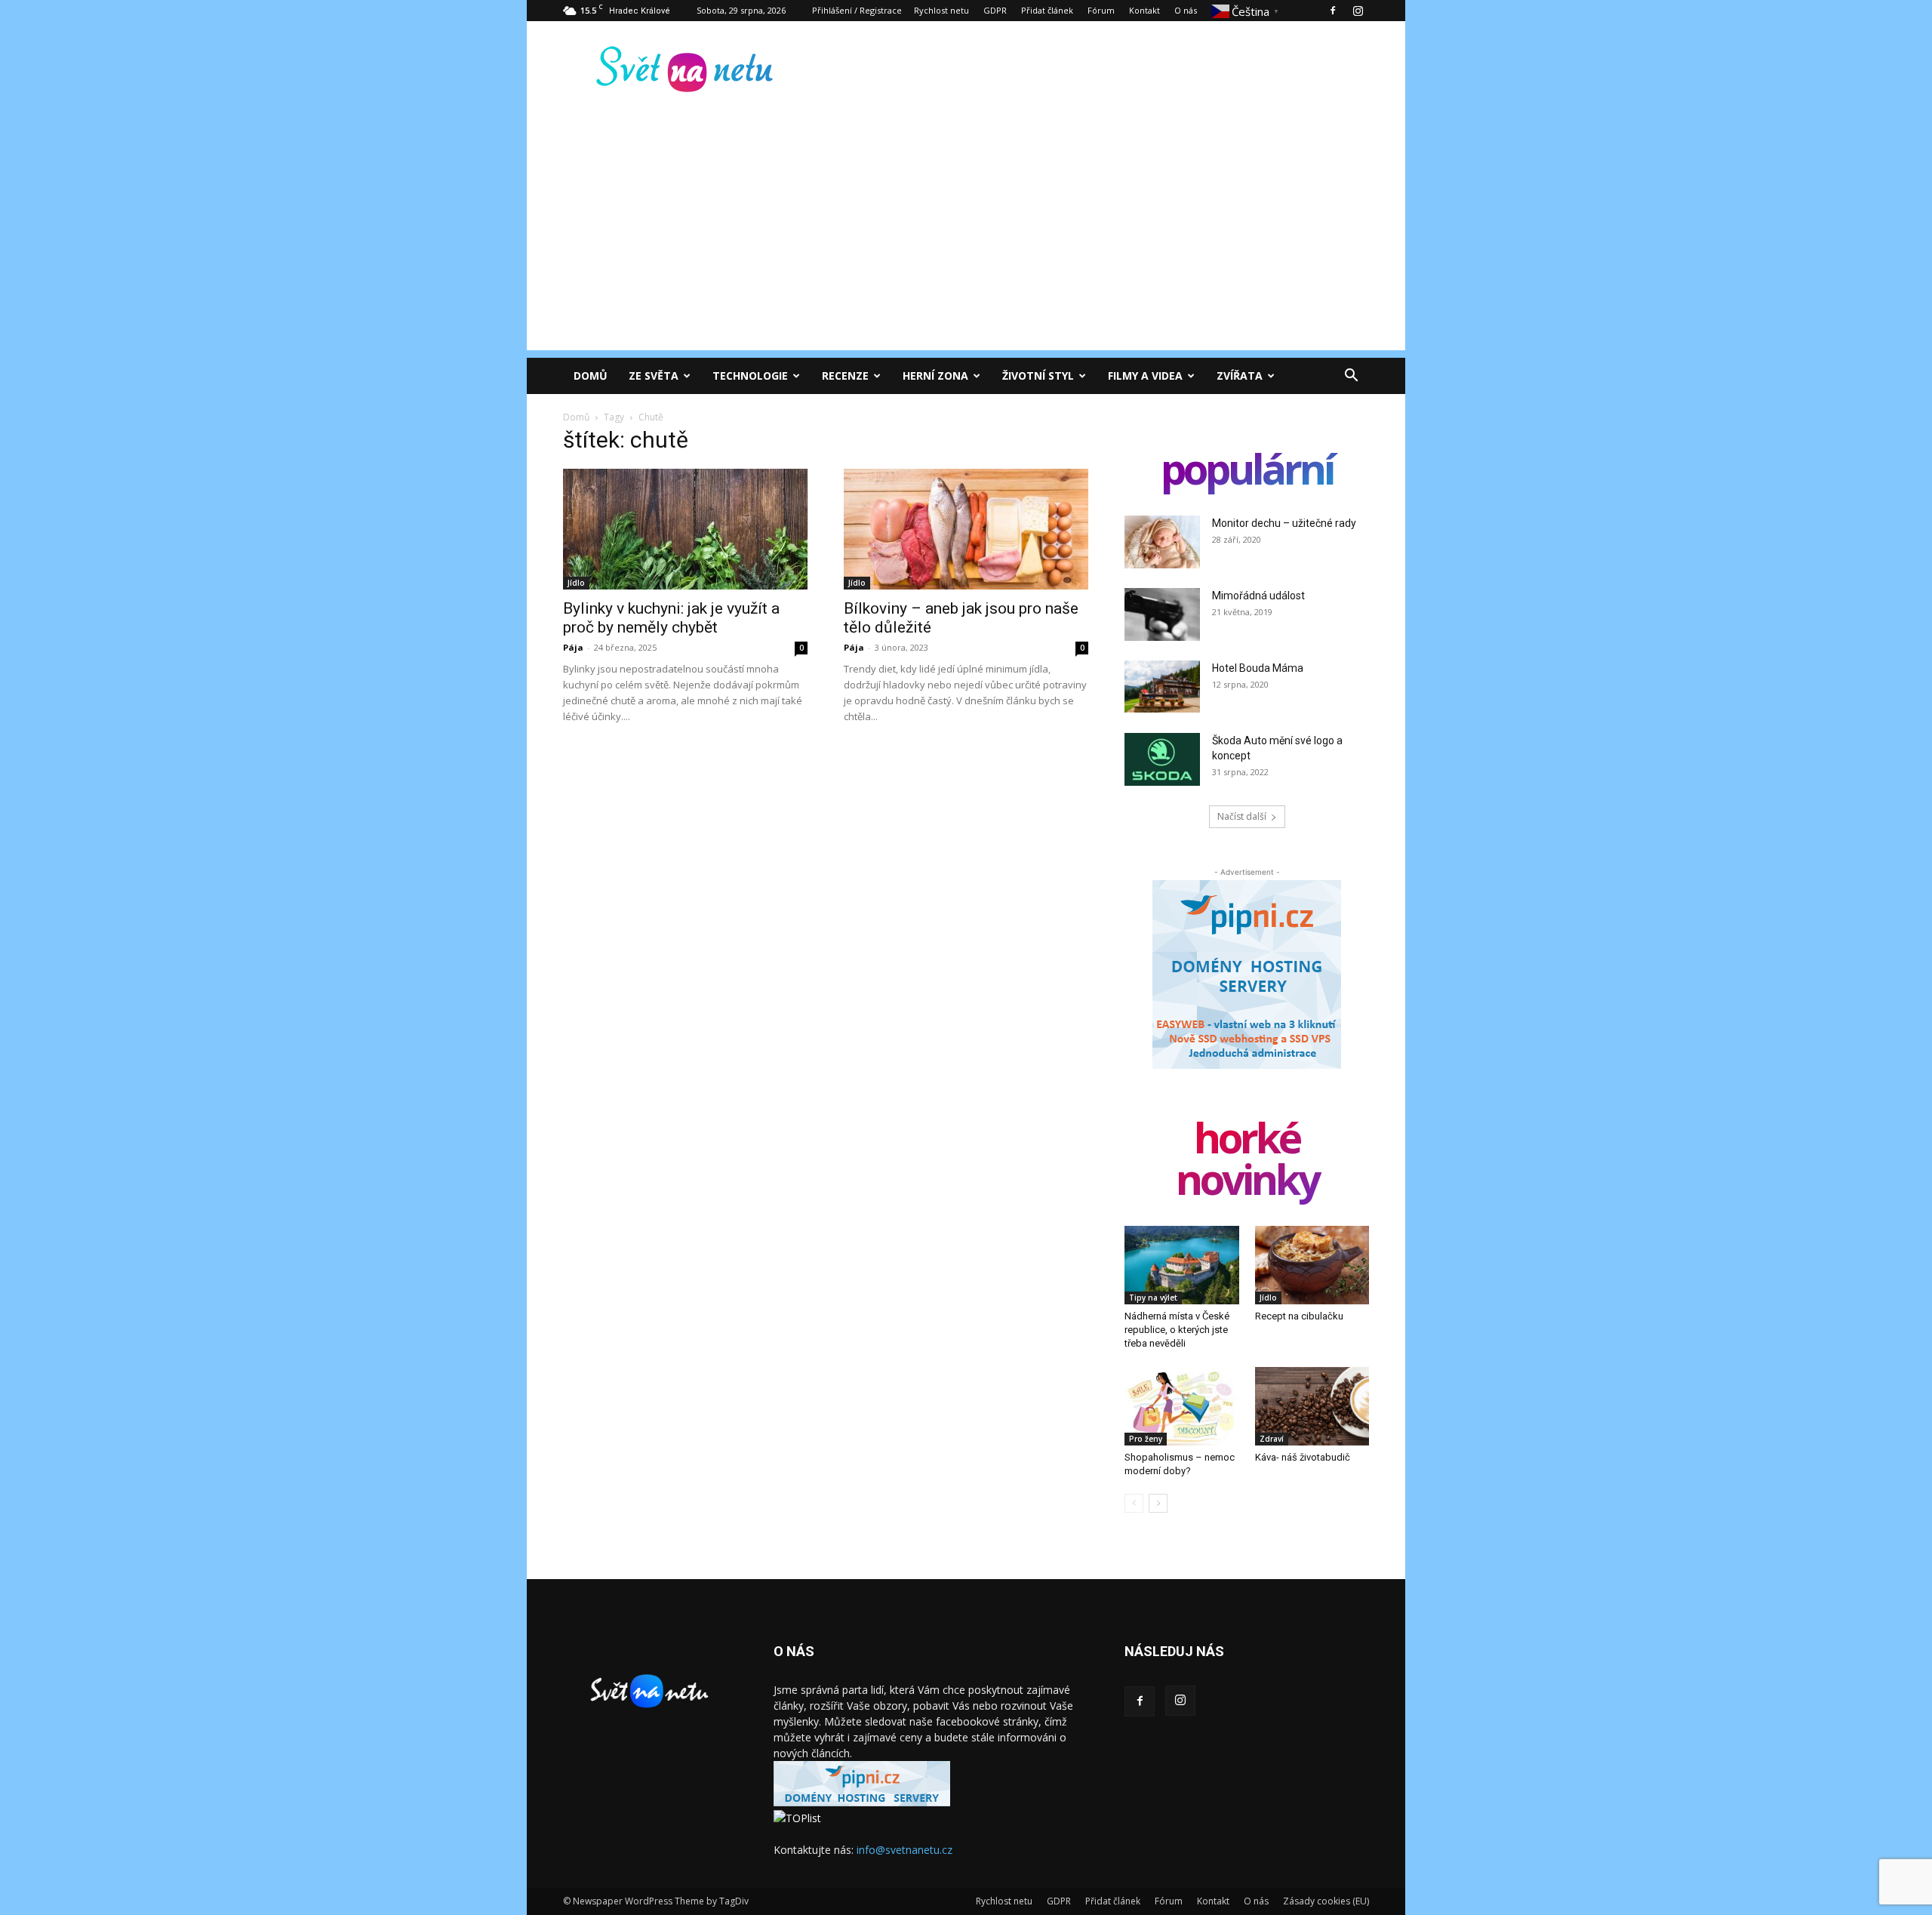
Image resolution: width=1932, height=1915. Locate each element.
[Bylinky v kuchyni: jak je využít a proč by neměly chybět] (685, 529)
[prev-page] (1134, 1503)
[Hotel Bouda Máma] (1162, 687)
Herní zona (935, 376)
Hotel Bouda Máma (1258, 668)
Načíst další (1242, 816)
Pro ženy (1146, 1439)
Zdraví (1272, 1439)
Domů (591, 376)
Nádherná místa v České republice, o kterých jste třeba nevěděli (1177, 1330)
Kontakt (1144, 10)
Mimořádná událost (1258, 596)
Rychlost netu (941, 10)
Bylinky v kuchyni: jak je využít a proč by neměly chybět (671, 618)
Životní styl (1038, 376)
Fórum (1101, 10)
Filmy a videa (1145, 376)
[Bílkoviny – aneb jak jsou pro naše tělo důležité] (966, 529)
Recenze (845, 376)
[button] (1351, 377)
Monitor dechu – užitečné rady (1284, 523)
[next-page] (1158, 1503)
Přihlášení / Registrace (857, 10)
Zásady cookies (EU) (1326, 1901)
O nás (1186, 10)
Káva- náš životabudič (1303, 1457)
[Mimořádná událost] (1162, 614)
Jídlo (576, 583)
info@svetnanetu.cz (904, 1850)
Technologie (750, 376)
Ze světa (654, 376)
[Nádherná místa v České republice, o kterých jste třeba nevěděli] (1182, 1265)
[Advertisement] (966, 245)
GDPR (995, 10)
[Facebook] (1333, 11)
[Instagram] (1358, 11)
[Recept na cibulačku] (1312, 1265)
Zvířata (1240, 376)
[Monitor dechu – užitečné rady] (1162, 542)
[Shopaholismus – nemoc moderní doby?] (1182, 1406)
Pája (573, 647)
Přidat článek (1047, 10)
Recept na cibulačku (1299, 1316)
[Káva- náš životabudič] (1312, 1406)
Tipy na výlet (1153, 1298)
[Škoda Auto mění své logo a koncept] (1162, 759)
